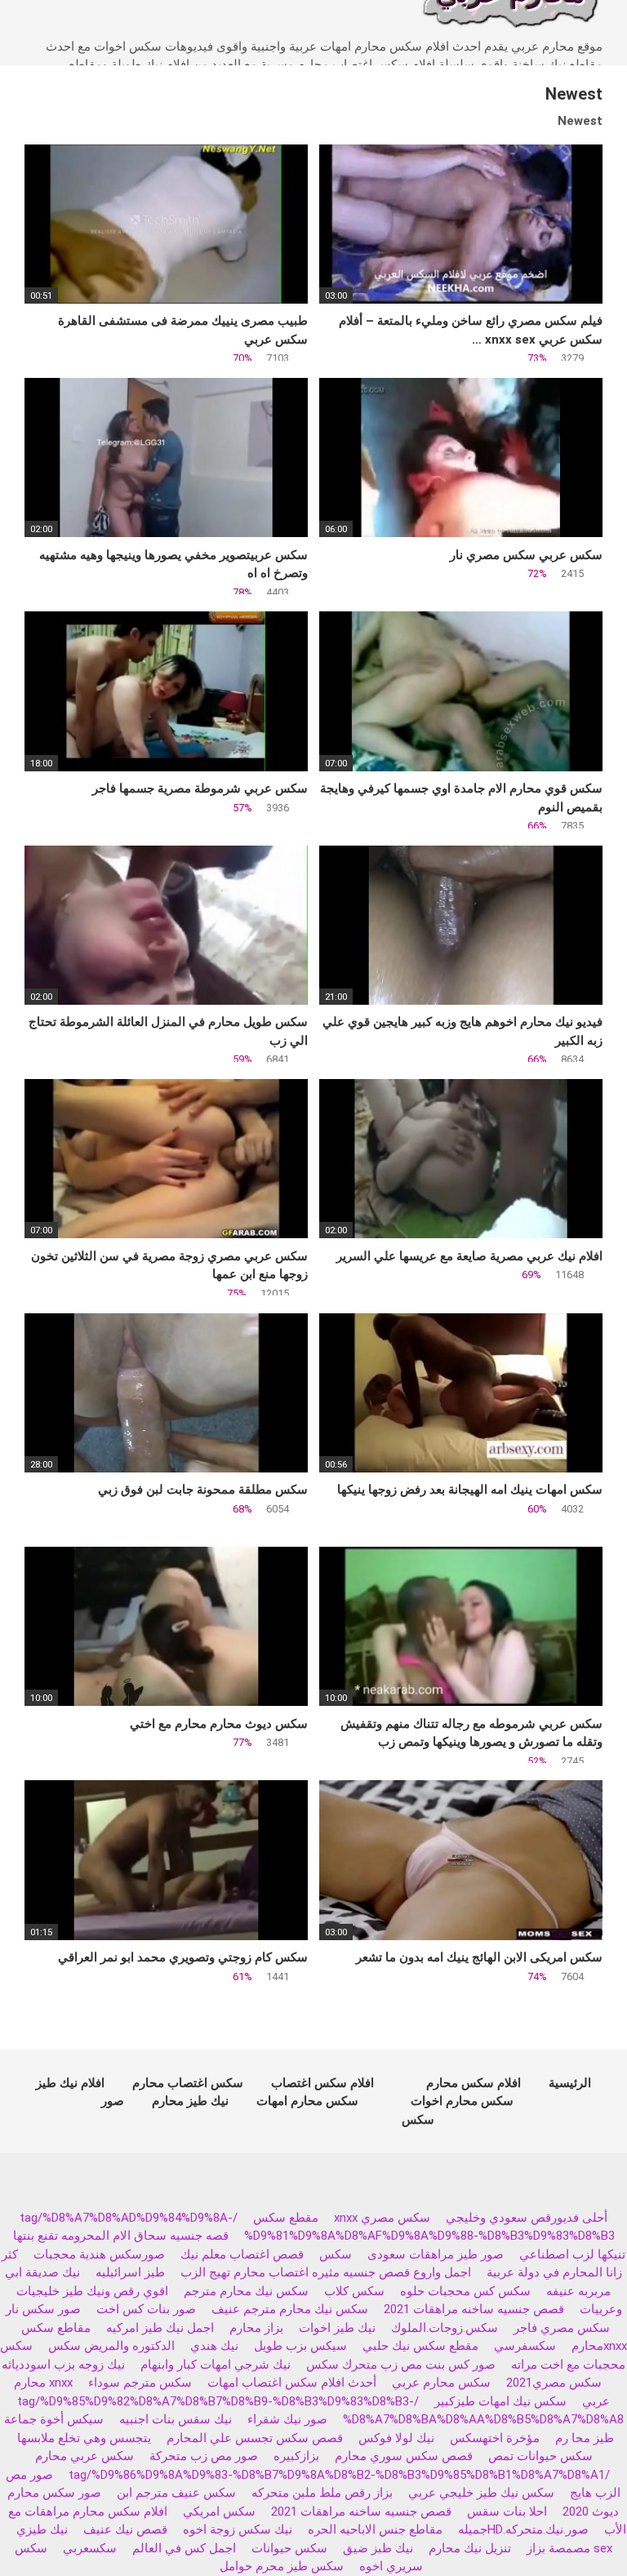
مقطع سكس (286, 2218)
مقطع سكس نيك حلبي (420, 2346)
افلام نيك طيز (70, 2083)
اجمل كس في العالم (184, 2548)
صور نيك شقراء (287, 2419)
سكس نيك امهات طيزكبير (500, 2401)
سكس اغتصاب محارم (188, 2083)
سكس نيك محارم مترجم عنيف (290, 2309)
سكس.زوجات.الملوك (445, 2328)
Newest (580, 121)
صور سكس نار (43, 2309)
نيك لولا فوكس (396, 2438)
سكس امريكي (219, 2512)
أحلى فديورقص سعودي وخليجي (527, 2218)
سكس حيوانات (289, 2548)
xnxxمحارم (599, 2346)
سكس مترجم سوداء (140, 2383)
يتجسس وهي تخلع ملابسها (84, 2438)
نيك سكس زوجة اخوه (238, 2529)
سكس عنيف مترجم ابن (175, 2493)
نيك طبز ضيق (378, 2548)
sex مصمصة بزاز (569, 2548)
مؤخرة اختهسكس (495, 2438)
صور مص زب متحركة (204, 2456)
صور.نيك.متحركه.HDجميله (523, 2529)
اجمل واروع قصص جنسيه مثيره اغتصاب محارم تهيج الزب (326, 2272)
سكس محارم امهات (307, 2101)
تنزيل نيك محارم (470, 2548)
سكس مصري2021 (554, 2383)
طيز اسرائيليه (130, 2272)
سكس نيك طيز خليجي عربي (481, 2493)
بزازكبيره (296, 2456)
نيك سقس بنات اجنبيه (176, 2419)
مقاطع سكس (56, 2328)
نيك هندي (214, 2346)
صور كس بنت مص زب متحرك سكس (401, 2365)
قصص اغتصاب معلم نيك (242, 2254)
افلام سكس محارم (474, 2083)
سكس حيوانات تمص (540, 2456)
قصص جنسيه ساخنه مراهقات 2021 (474, 2309)
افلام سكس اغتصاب (322, 2083)
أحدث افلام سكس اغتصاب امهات (292, 2383)
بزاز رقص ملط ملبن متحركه (322, 2493)
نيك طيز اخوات (337, 2328)
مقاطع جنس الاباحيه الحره (375, 2529)
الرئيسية (570, 2083)
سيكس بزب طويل (300, 2346)
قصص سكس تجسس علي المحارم (255, 2438)
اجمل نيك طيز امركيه (160, 2328)
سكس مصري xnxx (382, 2218)
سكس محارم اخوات (462, 2101)
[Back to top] (573, 2527)
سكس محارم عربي (441, 2383)
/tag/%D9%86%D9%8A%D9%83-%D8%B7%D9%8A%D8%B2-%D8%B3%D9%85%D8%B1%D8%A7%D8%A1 (339, 2475)
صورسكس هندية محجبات (99, 2254)
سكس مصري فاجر (562, 2328)
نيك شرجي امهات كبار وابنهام (216, 2365)
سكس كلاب (354, 2291)
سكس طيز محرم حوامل (282, 2566)
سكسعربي (90, 2548)
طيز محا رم (585, 2438)
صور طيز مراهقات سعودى (436, 2254)
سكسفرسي (525, 2346)
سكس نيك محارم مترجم (246, 2291)
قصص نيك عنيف (125, 2529)
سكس (336, 2254)
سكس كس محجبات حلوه (465, 2291)
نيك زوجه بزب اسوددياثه (63, 2365)
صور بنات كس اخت (146, 2309)
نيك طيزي (42, 2529)
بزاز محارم (256, 2328)
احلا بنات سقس (507, 2512)
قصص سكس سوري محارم (404, 2456)
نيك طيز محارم (190, 2101)
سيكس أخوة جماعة (54, 2419)
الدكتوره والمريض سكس (111, 2346)
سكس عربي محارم (84, 2456)
